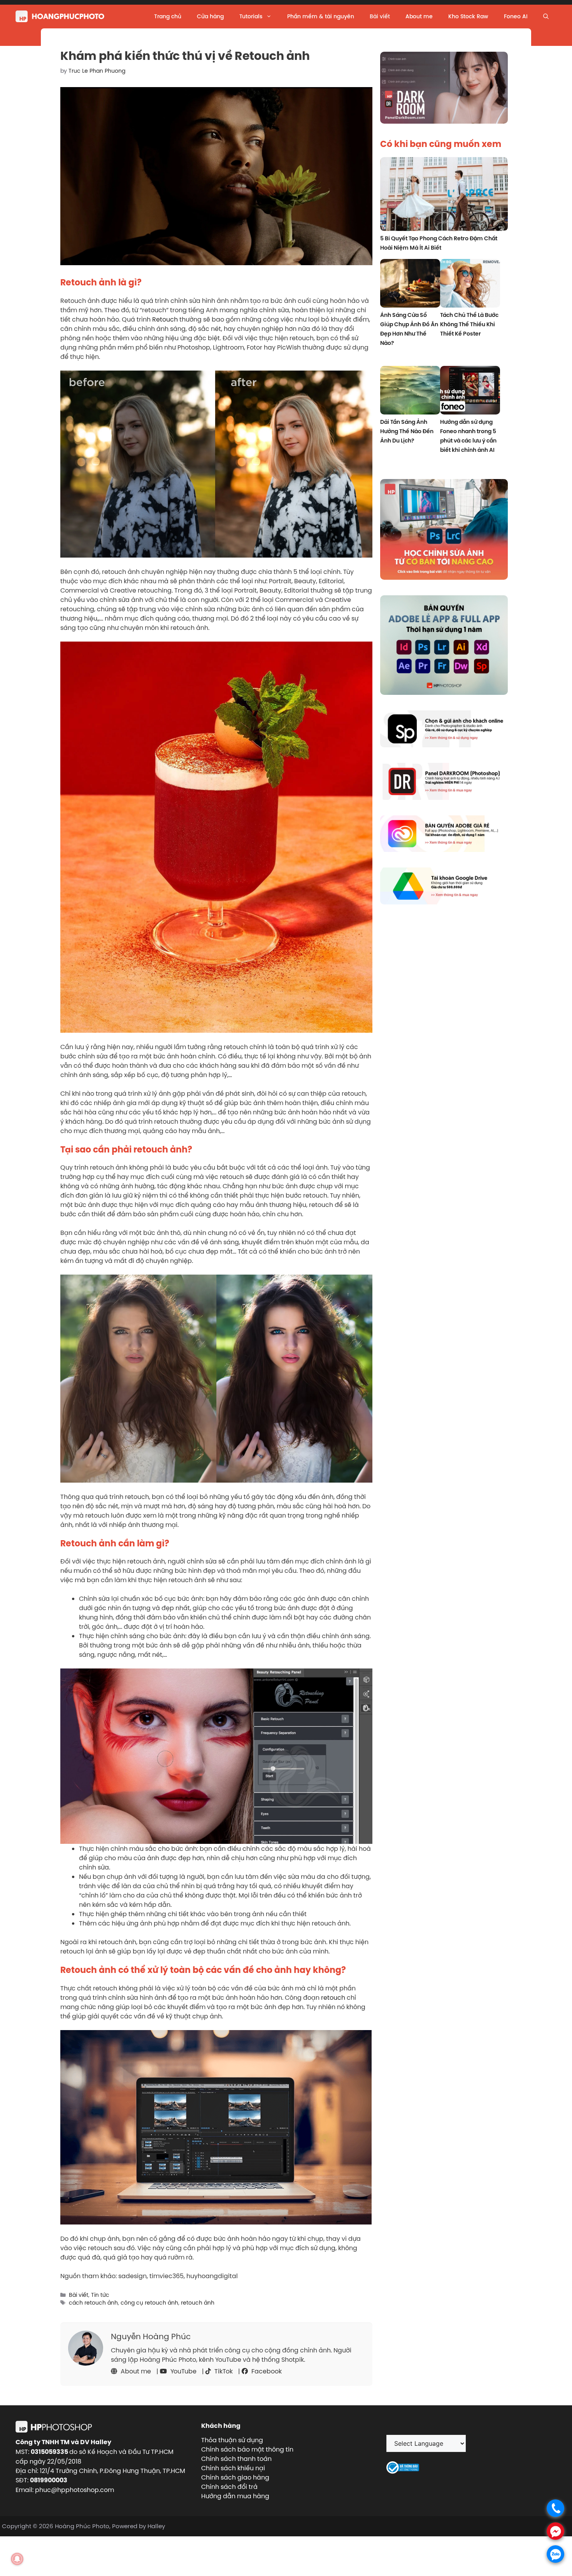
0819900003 (49, 2480)
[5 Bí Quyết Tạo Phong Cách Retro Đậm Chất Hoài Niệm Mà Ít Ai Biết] (444, 195)
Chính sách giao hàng (235, 2477)
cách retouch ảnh (93, 2303)
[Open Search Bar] (546, 16)
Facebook (266, 2371)
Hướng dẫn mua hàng (235, 2496)
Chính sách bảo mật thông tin (247, 2449)
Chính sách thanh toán (236, 2459)
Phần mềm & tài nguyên (321, 16)
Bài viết (380, 16)
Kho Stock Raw (468, 16)
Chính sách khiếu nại (233, 2468)
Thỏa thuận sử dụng (232, 2440)
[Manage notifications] (17, 2559)
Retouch (165, 319)
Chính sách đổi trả (229, 2487)
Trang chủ (168, 16)
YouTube (183, 2371)
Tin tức (100, 2295)
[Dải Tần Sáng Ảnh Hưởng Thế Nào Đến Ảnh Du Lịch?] (410, 391)
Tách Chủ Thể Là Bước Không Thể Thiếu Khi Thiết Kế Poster (469, 324)
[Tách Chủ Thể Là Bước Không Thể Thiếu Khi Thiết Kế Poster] (470, 284)
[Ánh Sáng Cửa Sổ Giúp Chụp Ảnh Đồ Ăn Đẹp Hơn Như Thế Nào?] (410, 284)
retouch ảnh (198, 2303)
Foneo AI (516, 16)
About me (419, 16)
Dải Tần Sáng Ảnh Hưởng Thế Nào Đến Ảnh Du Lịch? (407, 431)
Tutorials (251, 16)
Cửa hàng (210, 16)
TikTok (223, 2371)
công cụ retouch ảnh (149, 2303)
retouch (334, 1997)
